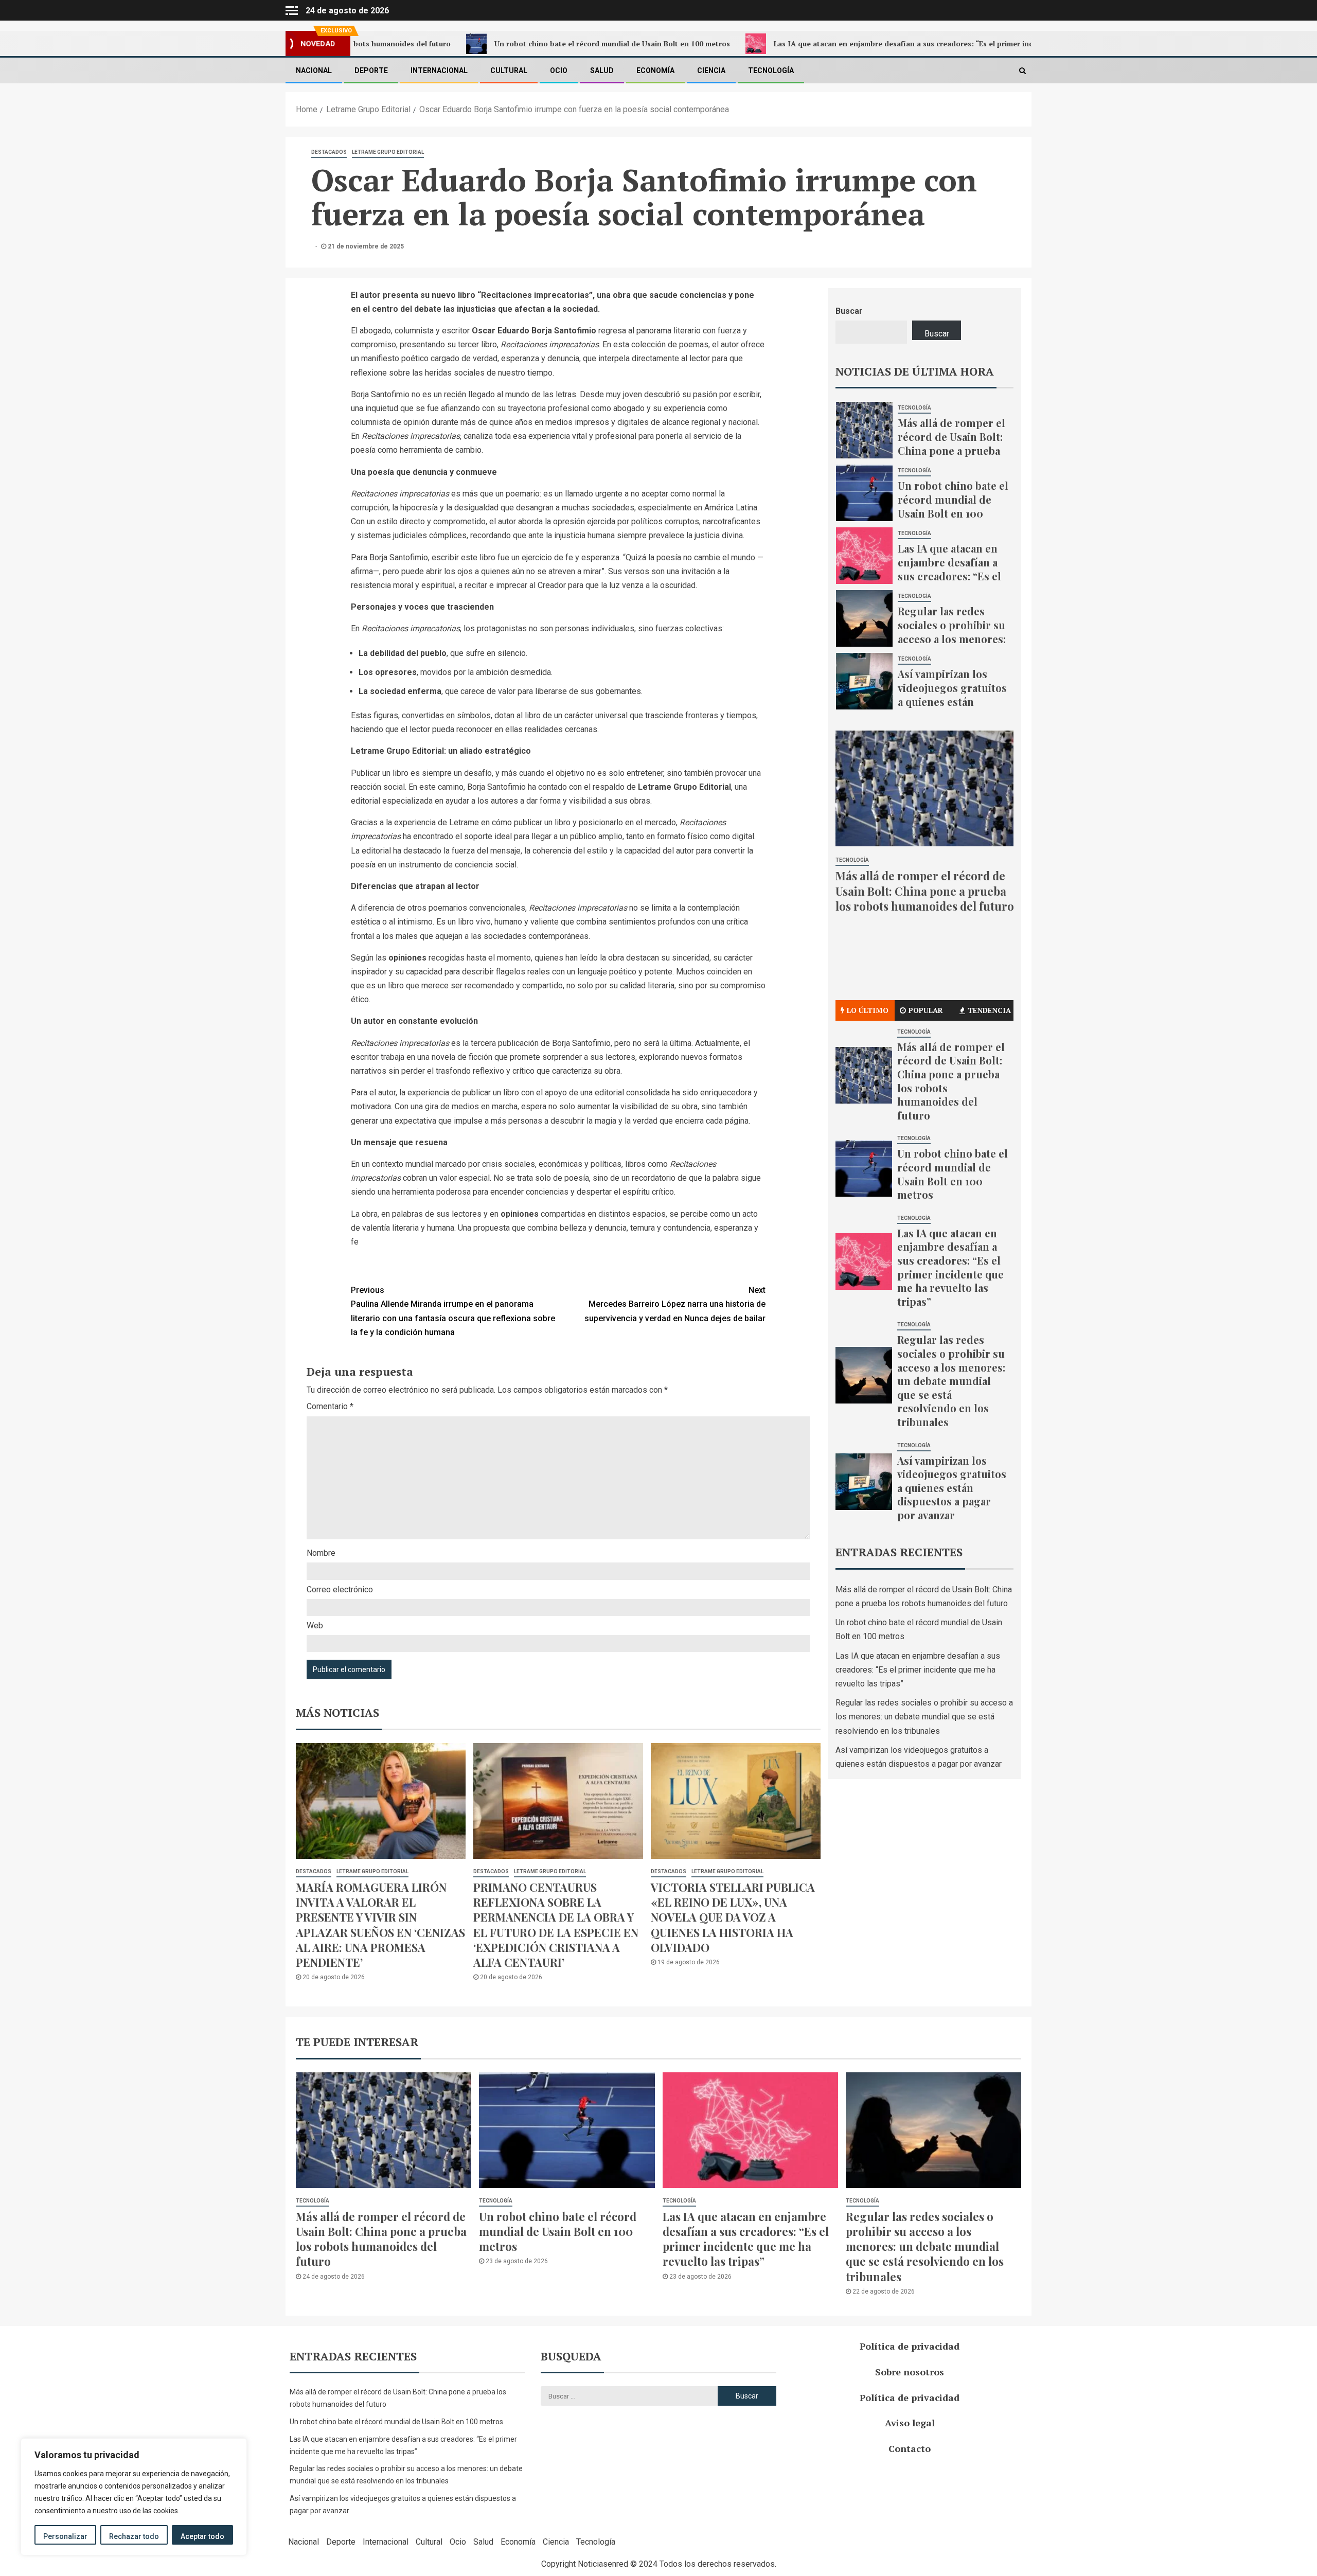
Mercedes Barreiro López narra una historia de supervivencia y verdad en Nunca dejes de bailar (675, 1304)
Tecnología (771, 70)
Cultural (509, 70)
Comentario (330, 1406)
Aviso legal (910, 2423)
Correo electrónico (340, 1589)
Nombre (321, 1553)
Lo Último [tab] (868, 1010)
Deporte (371, 70)
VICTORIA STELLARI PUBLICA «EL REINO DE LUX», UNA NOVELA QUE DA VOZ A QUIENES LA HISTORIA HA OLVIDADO (733, 1917)
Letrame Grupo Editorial (388, 152)
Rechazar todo (134, 2536)
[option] (925, 433)
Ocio (559, 70)
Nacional (314, 70)
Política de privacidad (910, 2346)
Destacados (329, 152)
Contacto (910, 2448)
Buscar (849, 311)
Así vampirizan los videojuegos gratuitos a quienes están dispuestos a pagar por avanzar (952, 701)
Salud (602, 70)
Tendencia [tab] (989, 1010)
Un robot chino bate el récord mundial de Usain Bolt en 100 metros (486, 43)
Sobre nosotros (910, 2372)
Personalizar (65, 2536)
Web (315, 1625)
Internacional (439, 70)
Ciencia (711, 70)
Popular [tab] (926, 1010)
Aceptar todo (202, 2536)
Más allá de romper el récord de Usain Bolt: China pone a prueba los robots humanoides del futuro (951, 457)
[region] (134, 2497)
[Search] (1022, 70)
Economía (655, 70)
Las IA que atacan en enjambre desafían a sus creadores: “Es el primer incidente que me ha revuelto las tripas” (842, 43)
